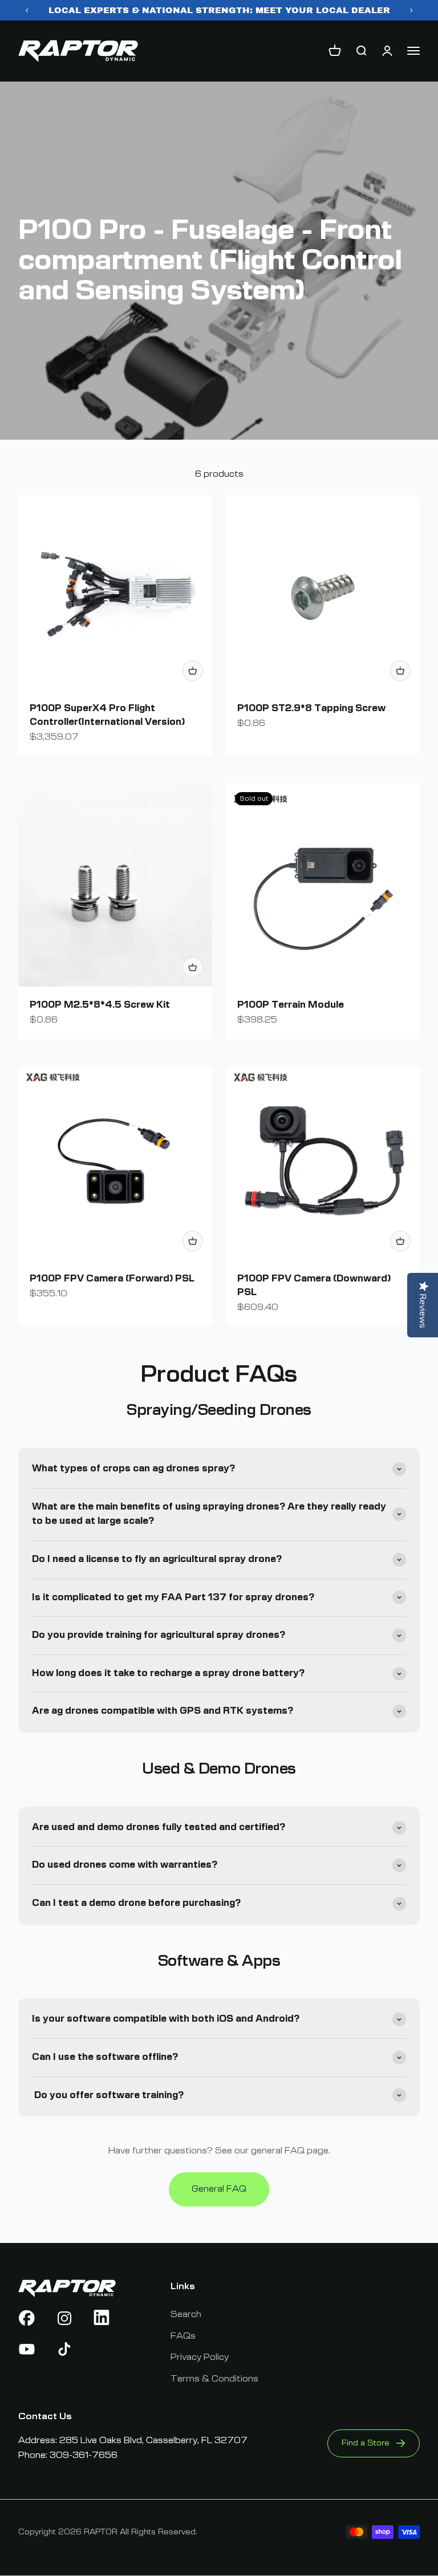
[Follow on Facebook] (29, 2318)
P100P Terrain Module (291, 1005)
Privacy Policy (200, 2357)
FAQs (183, 2336)
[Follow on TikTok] (67, 2349)
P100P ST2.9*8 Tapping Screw (311, 708)
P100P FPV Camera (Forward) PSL (112, 1279)
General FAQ (219, 2189)
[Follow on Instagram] (67, 2318)
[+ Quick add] (193, 671)
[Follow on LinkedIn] (105, 2318)
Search (186, 2314)
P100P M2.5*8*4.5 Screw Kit (100, 1005)
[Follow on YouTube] (29, 2349)
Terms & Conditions (214, 2379)
